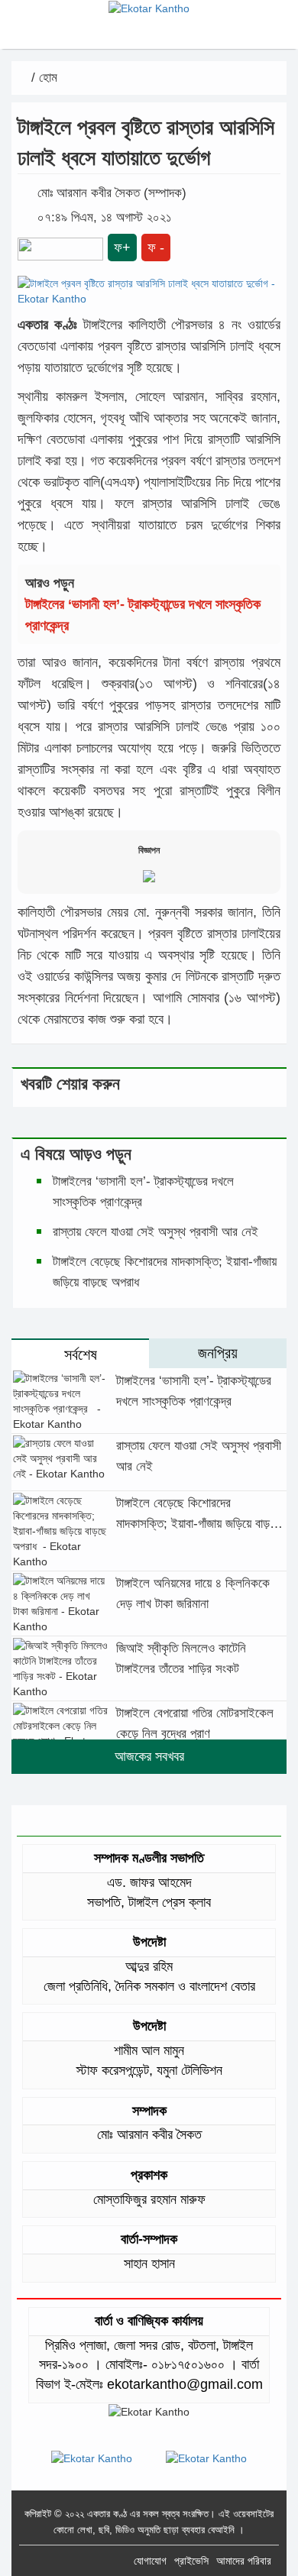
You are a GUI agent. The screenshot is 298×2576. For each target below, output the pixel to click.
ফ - (156, 248)
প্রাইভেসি (191, 2561)
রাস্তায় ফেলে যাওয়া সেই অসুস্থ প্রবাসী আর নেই (155, 1232)
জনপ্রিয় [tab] (218, 1353)
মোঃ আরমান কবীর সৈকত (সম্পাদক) (112, 193)
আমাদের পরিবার (244, 2561)
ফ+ (122, 248)
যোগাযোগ (150, 2561)
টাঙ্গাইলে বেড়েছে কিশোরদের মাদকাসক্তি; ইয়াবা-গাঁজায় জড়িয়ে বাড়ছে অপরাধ (198, 1524)
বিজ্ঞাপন (149, 850)
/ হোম (42, 78)
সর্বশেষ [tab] (81, 1354)
